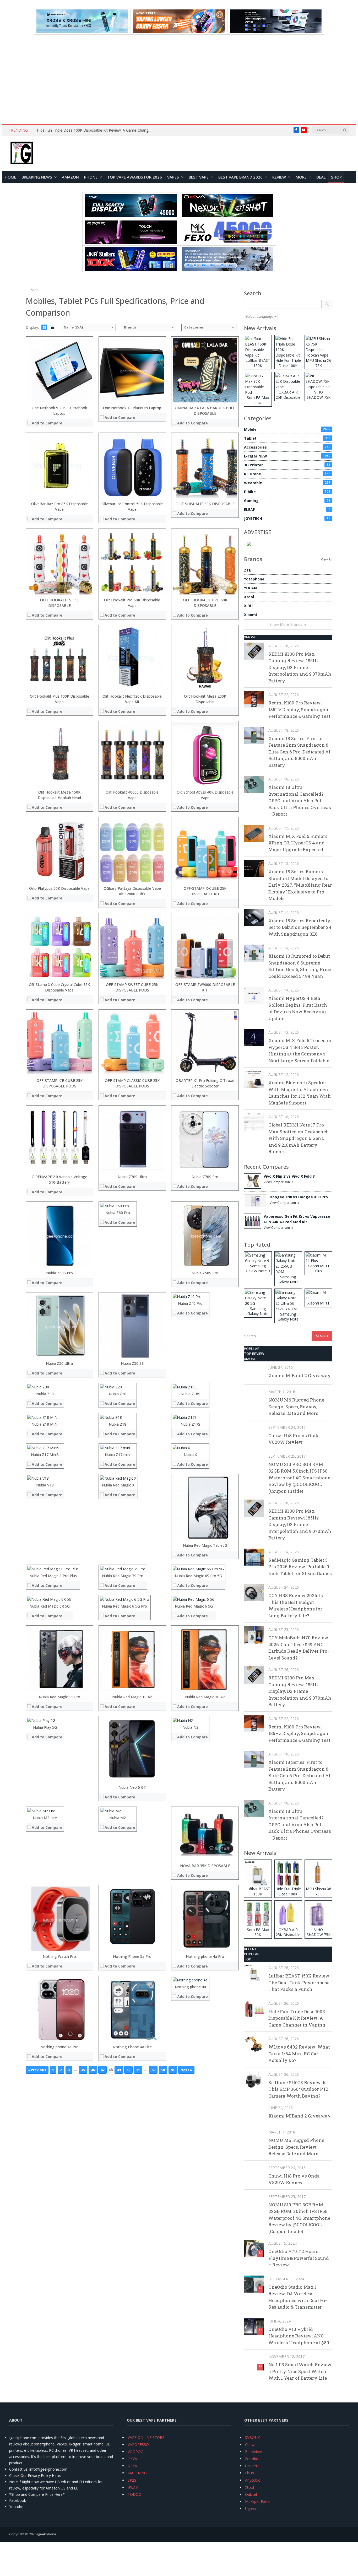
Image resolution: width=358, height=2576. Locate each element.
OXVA (132, 2459)
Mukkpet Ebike (257, 2501)
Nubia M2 (118, 1818)
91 (173, 2070)
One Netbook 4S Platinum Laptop (132, 408)
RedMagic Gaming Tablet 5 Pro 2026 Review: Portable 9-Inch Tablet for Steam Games (300, 1567)
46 (93, 2070)
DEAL (321, 177)
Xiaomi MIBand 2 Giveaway (300, 1375)
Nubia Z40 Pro (190, 1303)
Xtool (249, 597)
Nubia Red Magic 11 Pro (59, 1697)
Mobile (287, 429)
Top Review (254, 1354)
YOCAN (250, 588)
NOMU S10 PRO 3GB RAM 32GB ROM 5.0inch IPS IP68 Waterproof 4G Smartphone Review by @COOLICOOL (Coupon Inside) (299, 1478)
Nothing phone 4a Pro (205, 1956)
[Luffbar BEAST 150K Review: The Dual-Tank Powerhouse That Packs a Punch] (254, 1973)
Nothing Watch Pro (59, 1956)
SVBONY (252, 2437)
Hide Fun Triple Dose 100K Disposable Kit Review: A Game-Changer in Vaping (96, 130)
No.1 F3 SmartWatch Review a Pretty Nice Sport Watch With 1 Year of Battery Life (300, 2371)
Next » (186, 2070)
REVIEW (279, 177)
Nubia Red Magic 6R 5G (50, 1606)
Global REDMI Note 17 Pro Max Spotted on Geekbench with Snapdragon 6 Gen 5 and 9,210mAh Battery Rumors (299, 1138)
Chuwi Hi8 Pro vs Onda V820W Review (294, 1439)
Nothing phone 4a (190, 1987)
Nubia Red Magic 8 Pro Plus (53, 1576)
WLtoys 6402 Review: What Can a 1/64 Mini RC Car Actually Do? (299, 2054)
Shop (336, 177)
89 (153, 2070)
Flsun (249, 2473)
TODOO (135, 2494)
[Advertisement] (179, 79)
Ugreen (251, 2508)
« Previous (37, 2070)
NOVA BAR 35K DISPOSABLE (205, 1866)
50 (128, 2070)
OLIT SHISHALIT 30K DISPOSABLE (205, 504)
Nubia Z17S (190, 1424)
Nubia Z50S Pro (205, 1273)
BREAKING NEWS (37, 177)
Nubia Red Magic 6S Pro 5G (198, 1576)
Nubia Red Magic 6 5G (194, 1606)
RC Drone (287, 474)
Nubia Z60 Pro (118, 1213)
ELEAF (287, 510)
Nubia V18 (45, 1485)
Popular (252, 1349)
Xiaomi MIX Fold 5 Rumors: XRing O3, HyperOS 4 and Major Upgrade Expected (298, 843)
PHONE (91, 177)
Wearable (287, 483)
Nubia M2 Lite (45, 1818)
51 (138, 2070)
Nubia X (190, 1455)
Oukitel (251, 2494)
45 (83, 2070)
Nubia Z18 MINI (45, 1424)
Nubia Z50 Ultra (59, 1363)
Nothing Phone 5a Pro (132, 1956)
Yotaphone (254, 579)
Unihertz (252, 2466)
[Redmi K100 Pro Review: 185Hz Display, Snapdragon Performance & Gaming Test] (254, 700)
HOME (10, 177)
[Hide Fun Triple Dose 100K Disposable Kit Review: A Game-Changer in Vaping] (254, 2009)
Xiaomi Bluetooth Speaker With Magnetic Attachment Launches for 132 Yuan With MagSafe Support (300, 1093)
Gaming (287, 501)
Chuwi (250, 2445)
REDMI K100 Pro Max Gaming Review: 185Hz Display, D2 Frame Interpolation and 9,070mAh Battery (300, 667)
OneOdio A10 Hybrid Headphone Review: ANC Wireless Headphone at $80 (299, 2336)
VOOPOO (136, 2452)
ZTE (248, 570)
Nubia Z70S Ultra (132, 1177)
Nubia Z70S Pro (205, 1177)
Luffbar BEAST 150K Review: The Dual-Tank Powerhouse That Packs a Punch (299, 1982)
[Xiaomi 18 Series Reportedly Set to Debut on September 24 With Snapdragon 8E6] (254, 918)
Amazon (70, 177)
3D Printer (287, 465)
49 (119, 2070)
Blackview (253, 2452)
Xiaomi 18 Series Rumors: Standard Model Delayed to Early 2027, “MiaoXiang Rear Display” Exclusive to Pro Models (300, 885)
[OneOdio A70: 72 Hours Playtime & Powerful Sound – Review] (254, 2248)
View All (327, 559)
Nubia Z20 (118, 1394)
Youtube (16, 2507)
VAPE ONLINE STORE (146, 2437)
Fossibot (252, 2459)
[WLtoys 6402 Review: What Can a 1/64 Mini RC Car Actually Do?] (254, 2044)
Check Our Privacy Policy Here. (35, 2475)
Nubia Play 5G (45, 1727)
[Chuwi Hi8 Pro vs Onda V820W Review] (254, 1433)
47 (102, 2070)
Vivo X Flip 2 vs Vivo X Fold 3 (289, 1176)
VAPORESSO (138, 2445)
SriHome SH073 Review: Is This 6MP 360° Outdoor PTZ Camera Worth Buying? (299, 2089)
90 (163, 2070)
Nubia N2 (190, 1727)
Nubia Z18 (118, 1424)
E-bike (287, 492)
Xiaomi (250, 615)
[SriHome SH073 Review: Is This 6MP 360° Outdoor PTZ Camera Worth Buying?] (254, 2080)
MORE (301, 177)
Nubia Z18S (190, 1394)
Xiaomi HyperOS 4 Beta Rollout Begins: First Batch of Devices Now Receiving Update (298, 1008)
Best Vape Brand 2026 (240, 177)
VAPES (173, 177)
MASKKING (137, 2473)
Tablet (287, 438)
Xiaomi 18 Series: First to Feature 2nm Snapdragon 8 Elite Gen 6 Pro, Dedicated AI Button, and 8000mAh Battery (299, 752)
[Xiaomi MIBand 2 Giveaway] (254, 1373)
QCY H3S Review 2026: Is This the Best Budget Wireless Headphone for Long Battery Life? (296, 1605)
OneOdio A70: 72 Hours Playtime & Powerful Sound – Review (299, 2258)
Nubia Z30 (45, 1394)
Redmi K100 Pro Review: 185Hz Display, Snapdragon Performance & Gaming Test (299, 709)
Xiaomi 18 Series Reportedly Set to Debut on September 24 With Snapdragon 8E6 (300, 927)
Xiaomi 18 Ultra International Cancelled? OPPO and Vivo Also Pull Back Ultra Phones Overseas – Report (300, 801)
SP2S (132, 2480)
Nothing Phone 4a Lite (132, 2047)
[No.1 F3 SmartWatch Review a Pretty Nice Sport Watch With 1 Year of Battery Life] (254, 2362)
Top (248, 1959)
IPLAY (133, 2487)
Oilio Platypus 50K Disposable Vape (59, 888)
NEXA (132, 2466)
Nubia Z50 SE (132, 1363)
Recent (251, 1949)
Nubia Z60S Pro (59, 1273)
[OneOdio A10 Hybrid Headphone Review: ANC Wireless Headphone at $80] (254, 2326)
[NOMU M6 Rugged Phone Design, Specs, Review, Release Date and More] (254, 1397)
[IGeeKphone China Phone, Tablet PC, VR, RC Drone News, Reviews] (22, 153)
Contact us (18, 2469)
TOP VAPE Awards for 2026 (135, 177)
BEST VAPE (199, 177)
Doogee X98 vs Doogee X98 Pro (299, 1197)
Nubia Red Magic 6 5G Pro (124, 1606)
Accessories (287, 447)
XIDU (248, 606)
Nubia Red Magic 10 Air (132, 1697)
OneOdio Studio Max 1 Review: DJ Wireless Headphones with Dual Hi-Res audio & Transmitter (298, 2297)
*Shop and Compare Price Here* (37, 2494)
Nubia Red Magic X (118, 1485)
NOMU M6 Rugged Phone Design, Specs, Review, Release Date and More (296, 1406)
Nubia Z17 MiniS (45, 1455)
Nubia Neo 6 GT (132, 1787)
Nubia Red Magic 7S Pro (123, 1576)
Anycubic (253, 2480)
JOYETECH (287, 518)
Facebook (18, 2500)
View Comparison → (279, 1182)
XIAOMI (250, 637)
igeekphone (47, 2534)
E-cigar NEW (287, 456)
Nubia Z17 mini (118, 1455)
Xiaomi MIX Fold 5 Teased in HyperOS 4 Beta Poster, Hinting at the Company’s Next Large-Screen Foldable (300, 1050)
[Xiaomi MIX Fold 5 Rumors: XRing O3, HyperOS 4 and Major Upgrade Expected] (254, 833)
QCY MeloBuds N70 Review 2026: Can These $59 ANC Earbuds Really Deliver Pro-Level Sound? (299, 1648)
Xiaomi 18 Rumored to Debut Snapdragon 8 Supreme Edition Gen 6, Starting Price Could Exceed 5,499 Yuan (300, 966)
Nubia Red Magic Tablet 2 (205, 1545)
